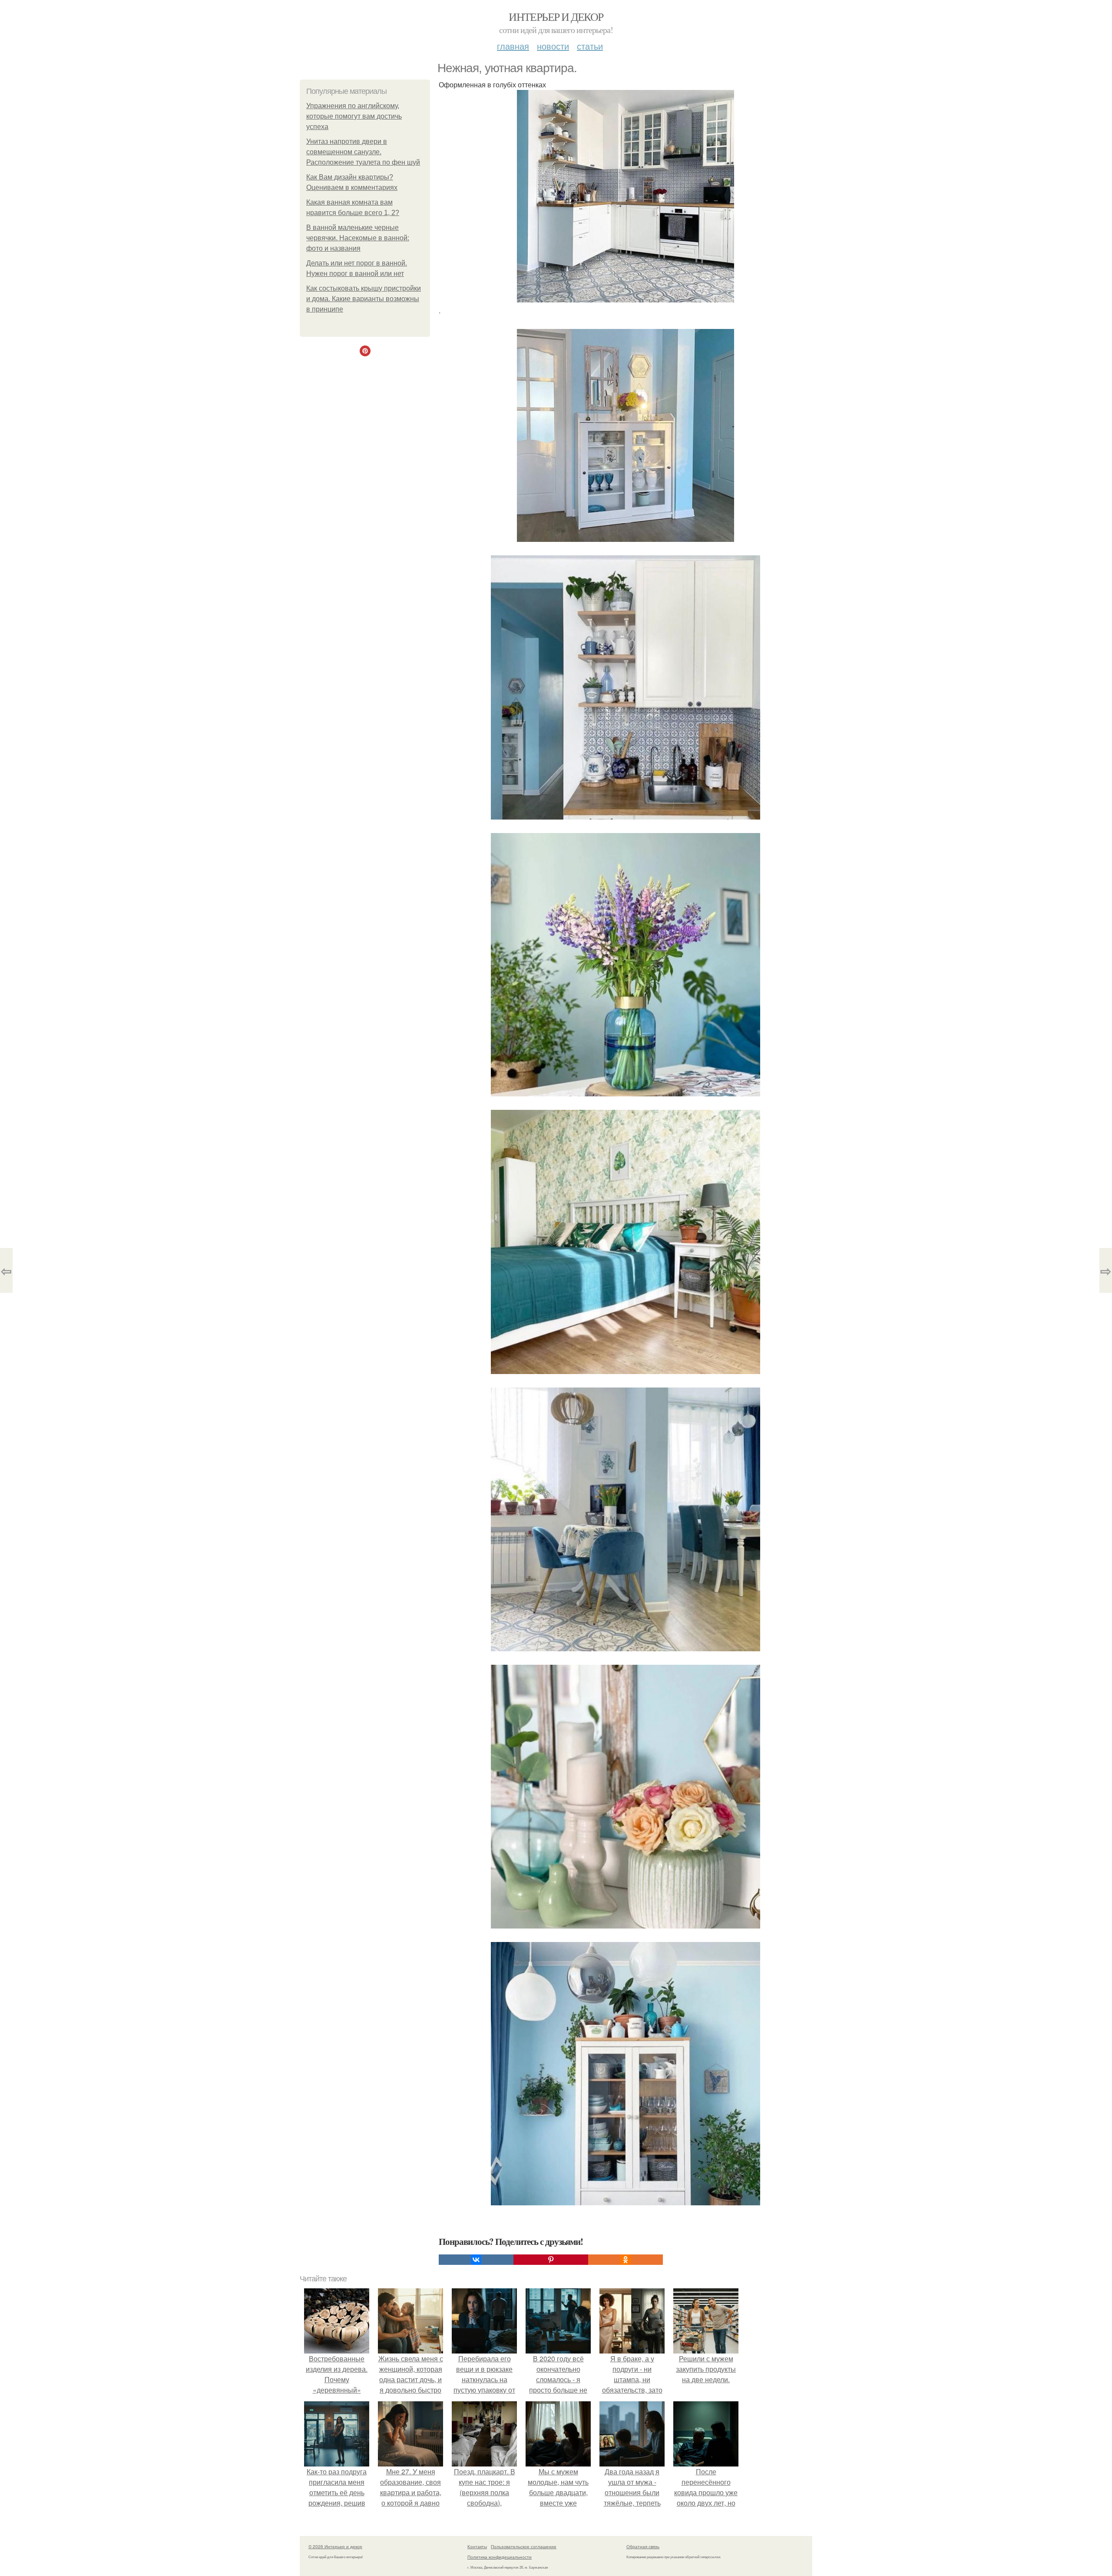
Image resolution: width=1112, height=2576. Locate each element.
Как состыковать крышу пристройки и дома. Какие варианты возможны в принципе (364, 299)
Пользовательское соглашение (524, 2546)
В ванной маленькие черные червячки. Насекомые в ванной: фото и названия (358, 238)
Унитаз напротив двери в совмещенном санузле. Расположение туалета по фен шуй (363, 152)
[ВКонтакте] (476, 2260)
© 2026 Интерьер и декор (335, 2546)
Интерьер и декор (556, 17)
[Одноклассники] (625, 2260)
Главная (513, 46)
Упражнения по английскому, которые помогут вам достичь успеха (354, 116)
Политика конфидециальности (500, 2557)
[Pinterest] (551, 2260)
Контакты (477, 2546)
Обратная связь (643, 2546)
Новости (553, 46)
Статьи (590, 46)
